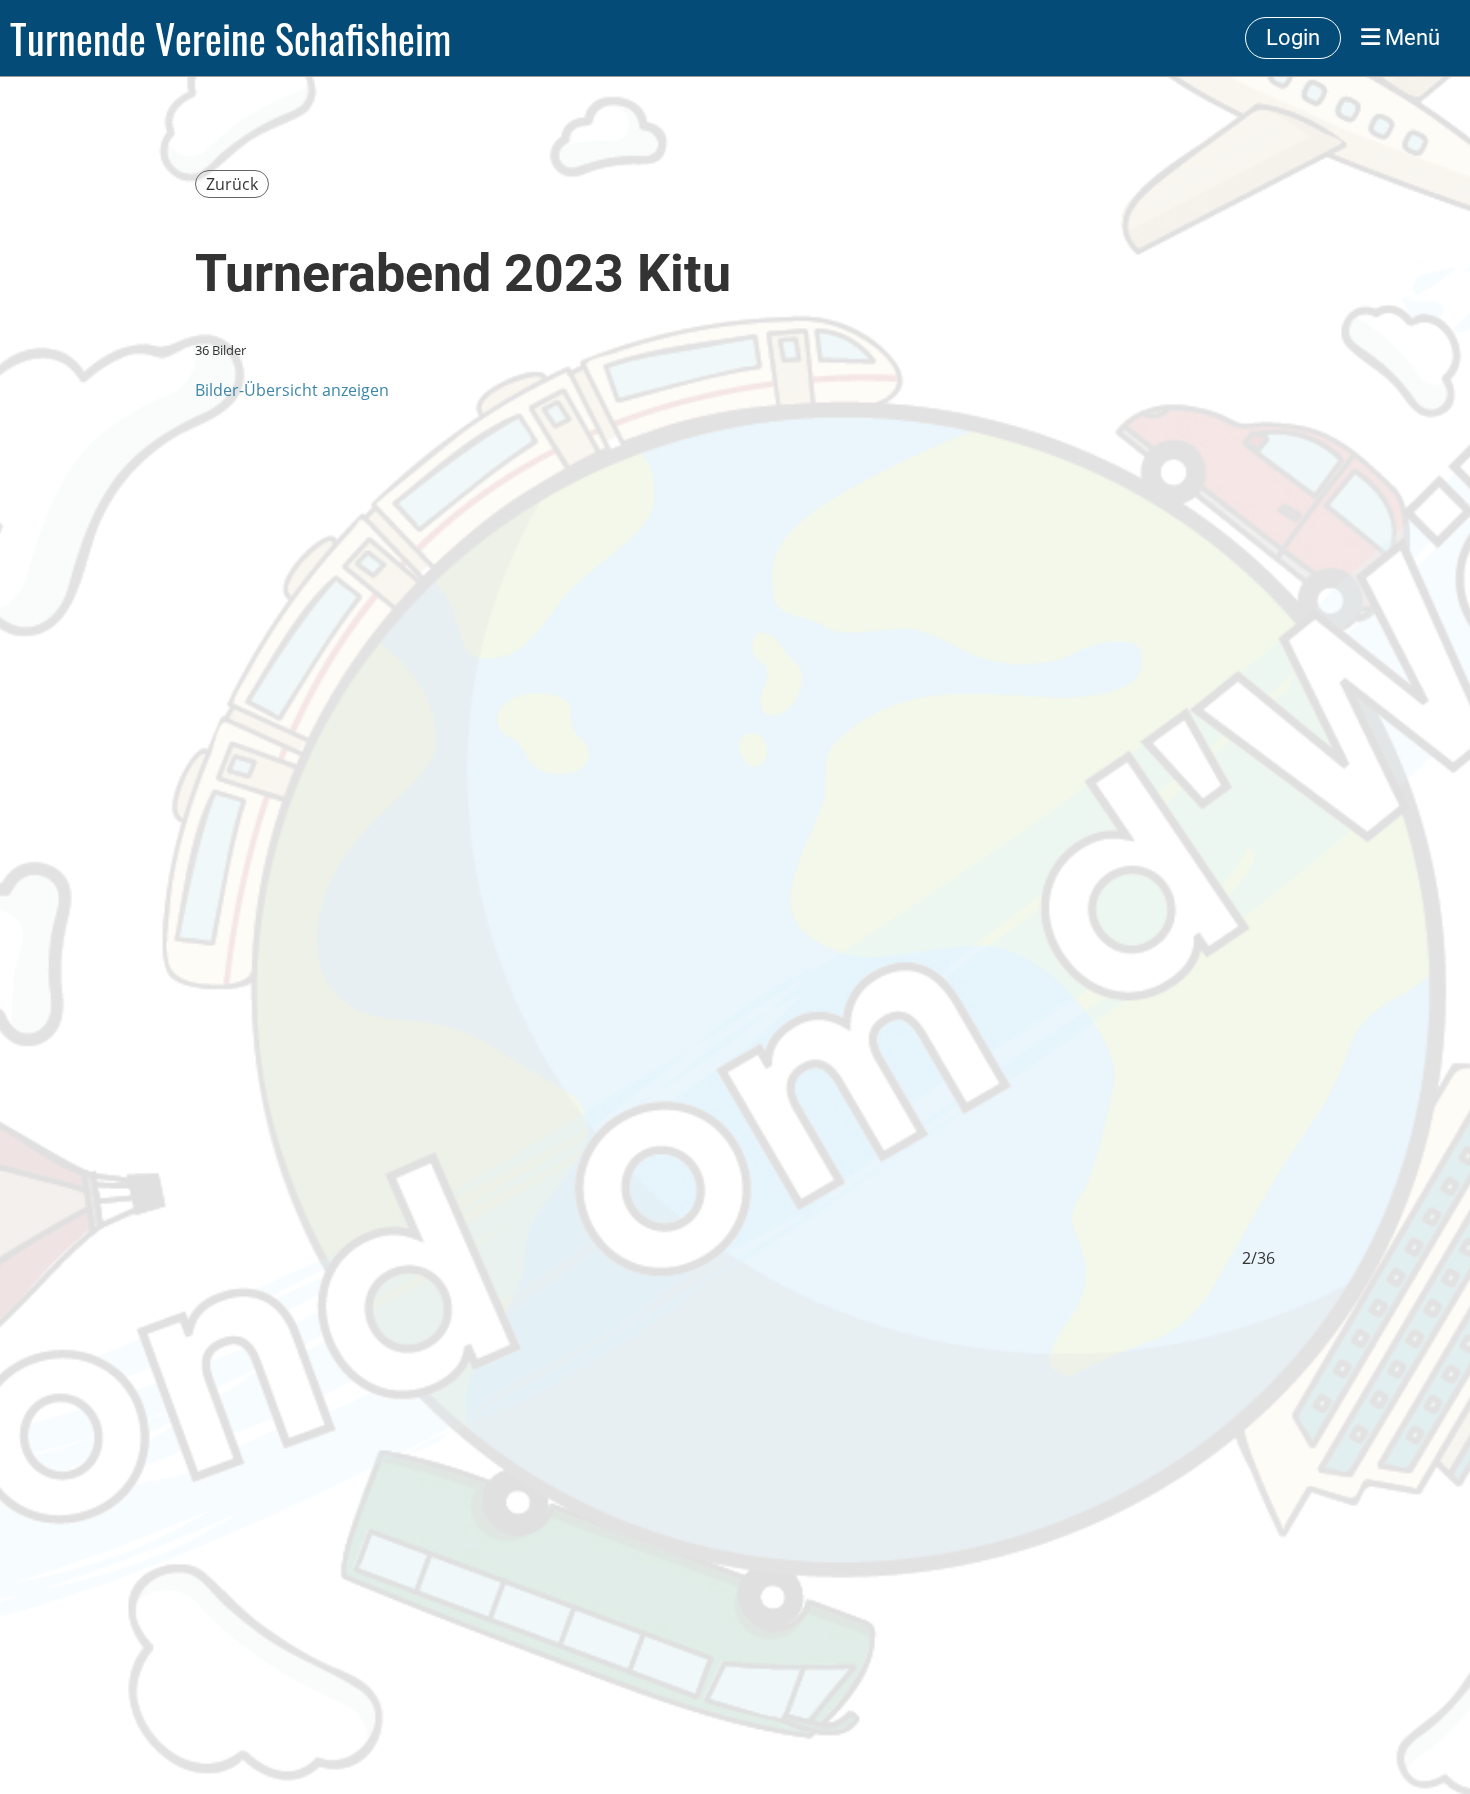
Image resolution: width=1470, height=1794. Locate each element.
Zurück (232, 184)
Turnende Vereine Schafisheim (230, 38)
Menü (1410, 37)
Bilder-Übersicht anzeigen (292, 390)
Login (1293, 37)
